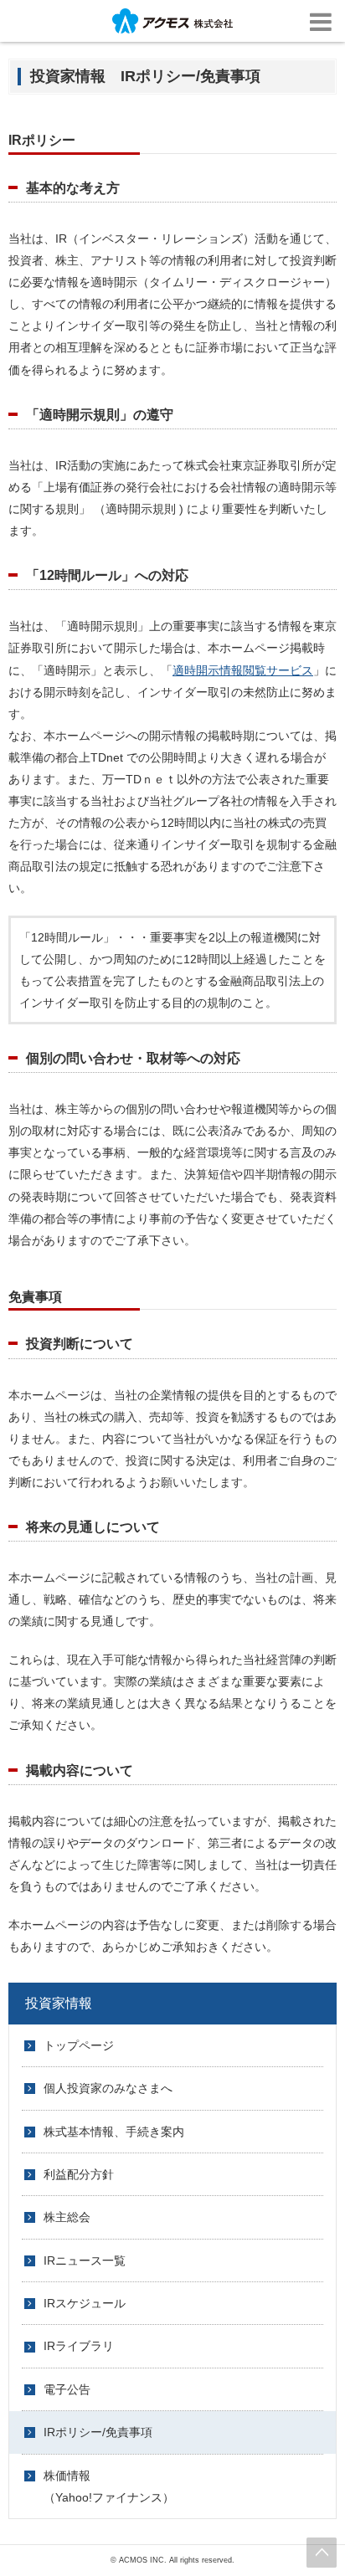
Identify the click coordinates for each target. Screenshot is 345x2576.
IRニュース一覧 (85, 2260)
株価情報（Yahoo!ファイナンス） (109, 2486)
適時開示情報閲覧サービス (243, 670)
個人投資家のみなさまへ (108, 2088)
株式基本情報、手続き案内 (114, 2132)
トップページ (79, 2045)
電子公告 (67, 2389)
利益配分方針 (79, 2174)
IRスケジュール (85, 2303)
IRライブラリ (79, 2346)
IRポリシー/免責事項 (98, 2432)
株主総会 (67, 2217)
